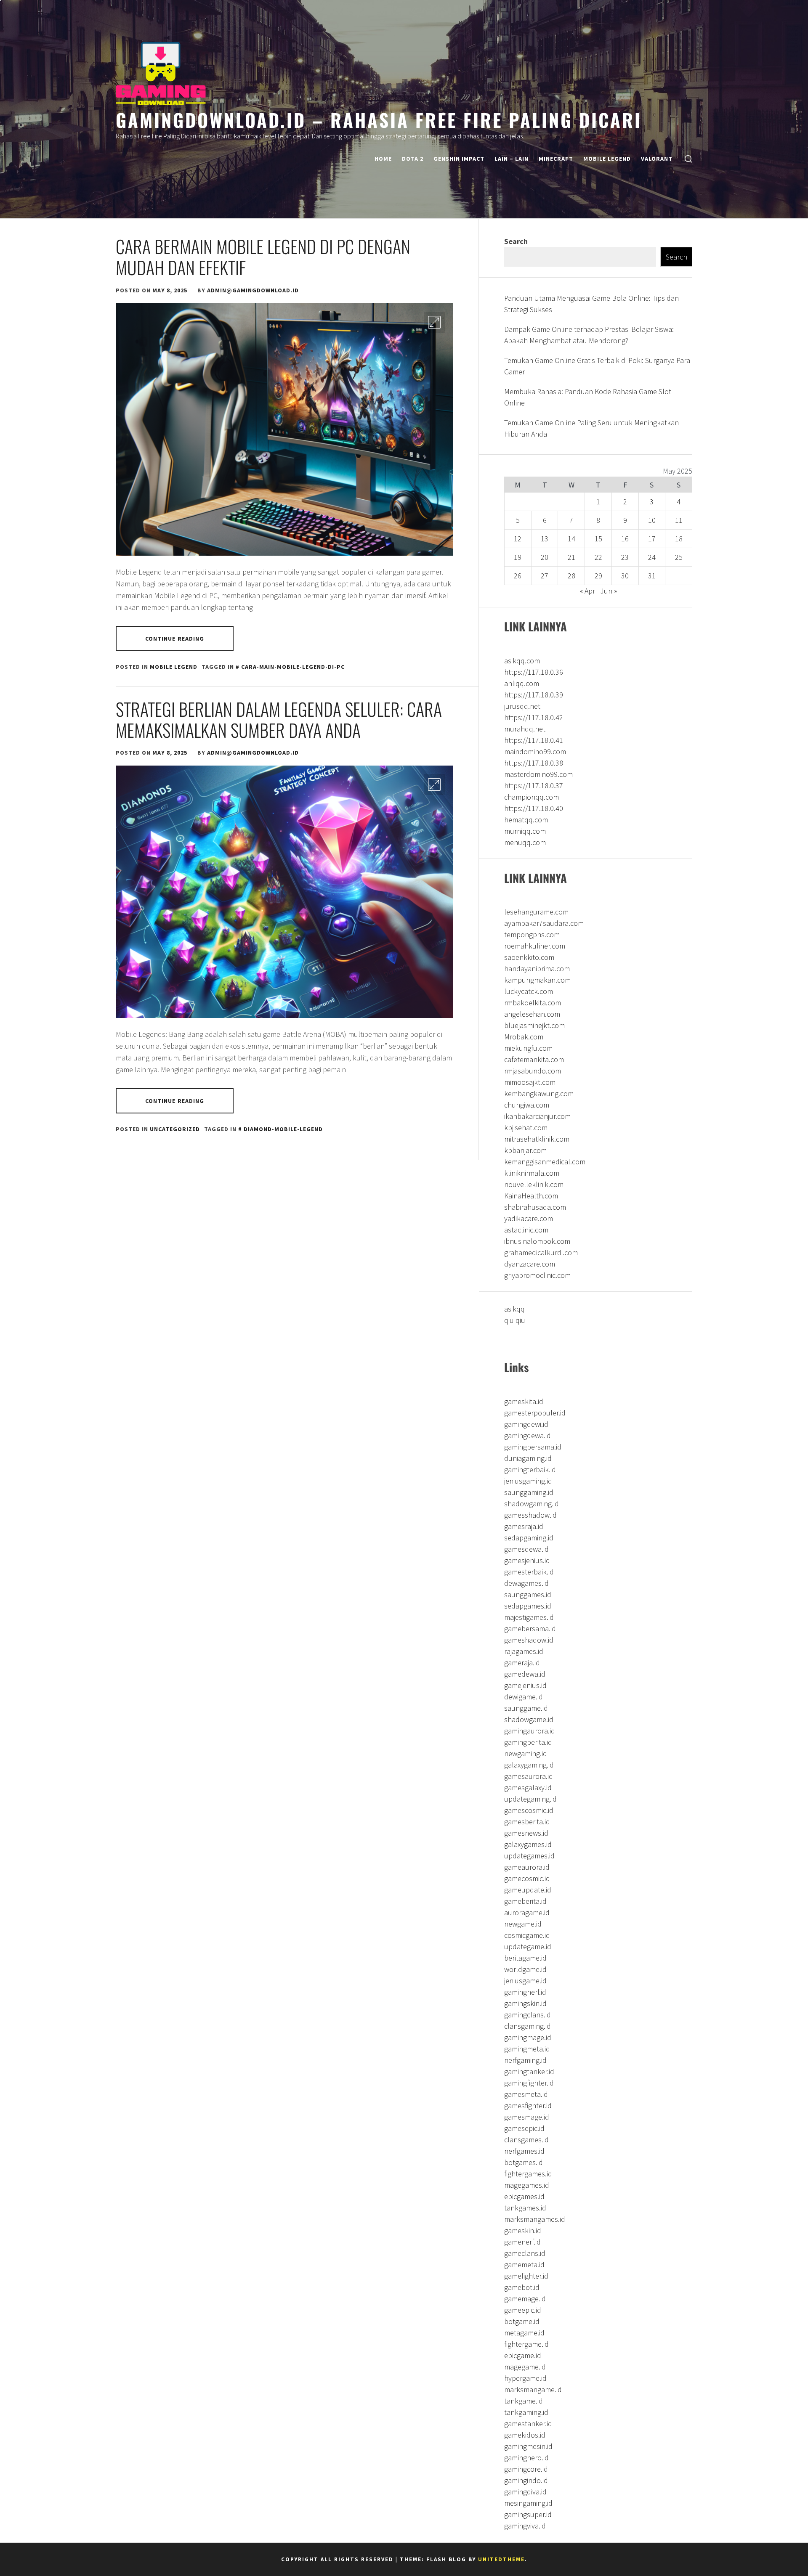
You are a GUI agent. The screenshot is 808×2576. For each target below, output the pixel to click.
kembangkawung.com (539, 1093)
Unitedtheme (501, 2559)
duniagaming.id (528, 1458)
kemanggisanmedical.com (545, 1162)
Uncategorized (175, 1129)
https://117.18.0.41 (534, 740)
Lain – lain (512, 159)
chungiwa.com (527, 1105)
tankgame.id (524, 2401)
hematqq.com (526, 820)
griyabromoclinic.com (537, 1275)
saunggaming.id (529, 1492)
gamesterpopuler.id (535, 1413)
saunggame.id (526, 1708)
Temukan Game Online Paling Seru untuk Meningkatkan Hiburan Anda (591, 428)
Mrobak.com (524, 1037)
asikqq (514, 1309)
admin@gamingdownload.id (253, 290)
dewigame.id (524, 1697)
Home (383, 159)
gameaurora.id (527, 1867)
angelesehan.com (532, 1014)
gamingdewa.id (528, 1435)
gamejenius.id (525, 1685)
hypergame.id (525, 2378)
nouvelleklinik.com (534, 1184)
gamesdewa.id (526, 1549)
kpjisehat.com (526, 1128)
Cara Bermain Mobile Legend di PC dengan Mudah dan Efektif (263, 257)
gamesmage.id (527, 2117)
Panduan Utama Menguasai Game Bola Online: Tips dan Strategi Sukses (591, 304)
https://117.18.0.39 (534, 695)
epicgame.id (523, 2355)
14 (571, 539)
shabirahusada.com (535, 1207)
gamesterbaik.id (529, 1572)
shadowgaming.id (532, 1504)
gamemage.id (525, 2299)
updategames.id (529, 1856)
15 (598, 539)
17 (652, 539)
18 (679, 539)
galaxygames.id (528, 1844)
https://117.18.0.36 (534, 672)
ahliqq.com (522, 683)
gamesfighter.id (528, 2106)
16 (625, 539)
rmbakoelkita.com (533, 1003)
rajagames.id (524, 1651)
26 (518, 576)
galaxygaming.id (529, 1765)
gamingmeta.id (527, 2049)
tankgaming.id (526, 2412)
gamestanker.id (528, 2424)
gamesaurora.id (529, 1776)
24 (652, 557)
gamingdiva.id (525, 2492)
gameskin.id (523, 2230)
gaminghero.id (526, 2458)
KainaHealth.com (531, 1196)
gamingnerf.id (525, 1992)
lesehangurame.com (536, 912)
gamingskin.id (525, 2003)
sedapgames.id (528, 1606)
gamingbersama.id (533, 1447)
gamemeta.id (524, 2265)
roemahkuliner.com (535, 946)
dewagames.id (526, 1583)
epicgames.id (524, 2196)
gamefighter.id (526, 2276)
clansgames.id (526, 2140)
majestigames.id (529, 1617)
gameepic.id (523, 2310)
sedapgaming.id (529, 1538)
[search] (688, 159)
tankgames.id (525, 2208)
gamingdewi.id (526, 1424)
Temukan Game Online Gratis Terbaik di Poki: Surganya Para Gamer (597, 366)
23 (625, 557)
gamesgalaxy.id (528, 1788)
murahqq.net (525, 729)
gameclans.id (525, 2253)
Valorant (657, 159)
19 (518, 557)
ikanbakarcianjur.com (537, 1116)
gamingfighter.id (529, 2083)
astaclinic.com (526, 1230)
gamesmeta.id (526, 2094)
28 (571, 576)
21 (571, 557)
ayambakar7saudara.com (544, 923)
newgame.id (523, 1924)
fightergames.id (528, 2174)
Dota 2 (413, 159)
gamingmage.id (528, 2037)
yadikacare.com (529, 1218)
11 (679, 520)
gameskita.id (524, 1401)
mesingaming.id (528, 2503)
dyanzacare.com (530, 1264)
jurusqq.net (522, 706)
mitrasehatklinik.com (537, 1139)
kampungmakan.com (537, 980)
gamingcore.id (526, 2469)
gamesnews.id (526, 1833)
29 (598, 576)
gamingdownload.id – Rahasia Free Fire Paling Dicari (379, 119)
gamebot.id (522, 2287)
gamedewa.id (525, 1674)
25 (679, 557)
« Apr (587, 591)
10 (652, 520)
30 (625, 576)
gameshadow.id (529, 1640)
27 (545, 576)
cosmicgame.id (527, 1935)
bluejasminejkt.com (534, 1025)
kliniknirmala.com (532, 1173)
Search (516, 241)
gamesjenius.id (527, 1560)
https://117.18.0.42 (534, 717)
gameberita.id (525, 1901)
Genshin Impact (459, 159)
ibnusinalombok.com (537, 1241)
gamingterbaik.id (530, 1470)
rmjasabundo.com (533, 1071)
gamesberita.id (527, 1822)
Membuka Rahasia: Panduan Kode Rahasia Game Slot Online (588, 397)
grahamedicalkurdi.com (541, 1252)
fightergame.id (526, 2344)
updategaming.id (530, 1799)
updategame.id (528, 1947)
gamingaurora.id (530, 1731)
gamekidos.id (525, 2435)
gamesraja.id (524, 1526)
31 (652, 576)
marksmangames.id (535, 2219)
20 (545, 557)
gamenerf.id (522, 2242)
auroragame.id (527, 1912)
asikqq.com (522, 661)
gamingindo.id (526, 2480)
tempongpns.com (532, 934)
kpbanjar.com (525, 1150)
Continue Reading (175, 639)
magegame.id (525, 2367)
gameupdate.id (528, 1890)
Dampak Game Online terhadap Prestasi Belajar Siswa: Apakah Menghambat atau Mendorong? (589, 335)
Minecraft (556, 159)
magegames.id (527, 2185)
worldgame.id (525, 1969)
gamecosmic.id (527, 1878)
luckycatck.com (529, 991)
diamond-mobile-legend (283, 1129)
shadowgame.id (529, 1719)
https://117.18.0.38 (534, 763)
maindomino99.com (535, 751)
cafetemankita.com (534, 1059)
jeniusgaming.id (528, 1481)
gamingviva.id (525, 2526)
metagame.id (524, 2333)
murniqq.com (525, 831)
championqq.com (532, 797)
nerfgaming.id (525, 2060)
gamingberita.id (528, 1742)
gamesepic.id (524, 2128)
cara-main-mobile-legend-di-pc (293, 667)
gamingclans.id (528, 2015)
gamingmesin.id (528, 2446)
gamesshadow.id (530, 1515)
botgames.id (524, 2162)
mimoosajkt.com (530, 1082)
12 (518, 539)
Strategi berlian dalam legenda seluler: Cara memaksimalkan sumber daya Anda (279, 719)
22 (598, 557)
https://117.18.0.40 (534, 808)
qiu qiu (515, 1320)
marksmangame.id (533, 2389)
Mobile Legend (607, 159)
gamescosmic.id (529, 1810)
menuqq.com (525, 842)
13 (545, 539)
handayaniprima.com (537, 969)
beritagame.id (525, 1958)
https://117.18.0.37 (534, 786)
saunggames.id (528, 1594)
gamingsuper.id (528, 2514)
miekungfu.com (528, 1048)
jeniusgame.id (525, 1981)
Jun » (609, 591)
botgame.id (522, 2321)
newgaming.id (526, 1753)
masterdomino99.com (538, 774)
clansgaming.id (528, 2026)
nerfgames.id (524, 2151)
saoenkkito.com (529, 957)
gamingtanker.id (529, 2071)
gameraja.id (522, 1663)
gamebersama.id (530, 1629)
